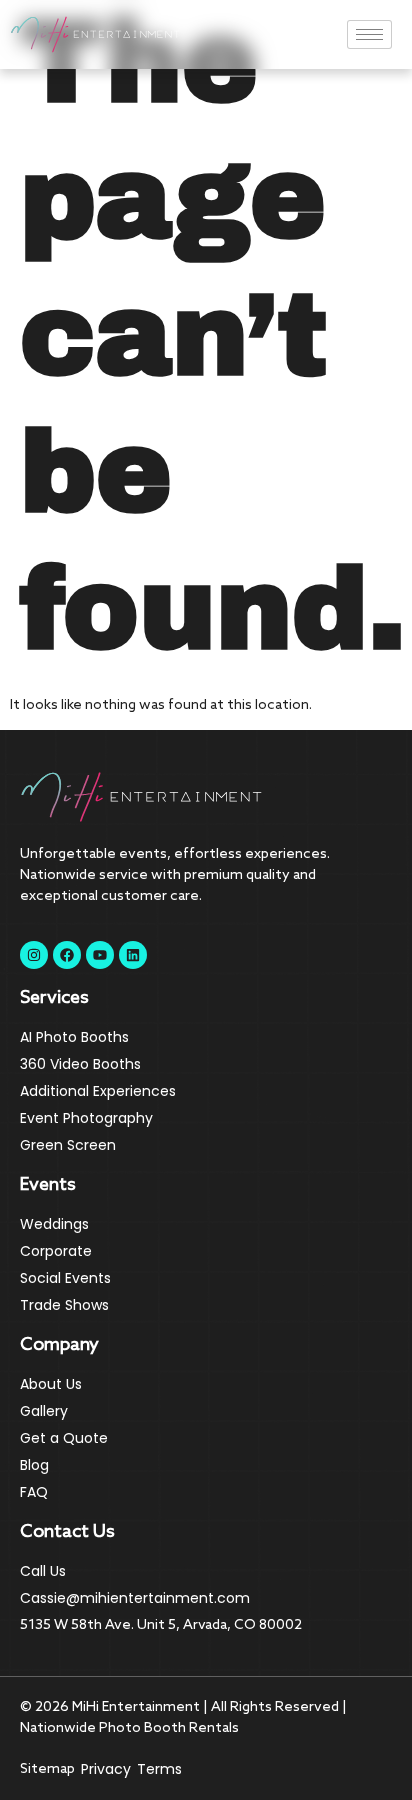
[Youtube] (100, 955)
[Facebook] (67, 955)
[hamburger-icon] (369, 34)
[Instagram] (34, 955)
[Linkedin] (133, 955)
